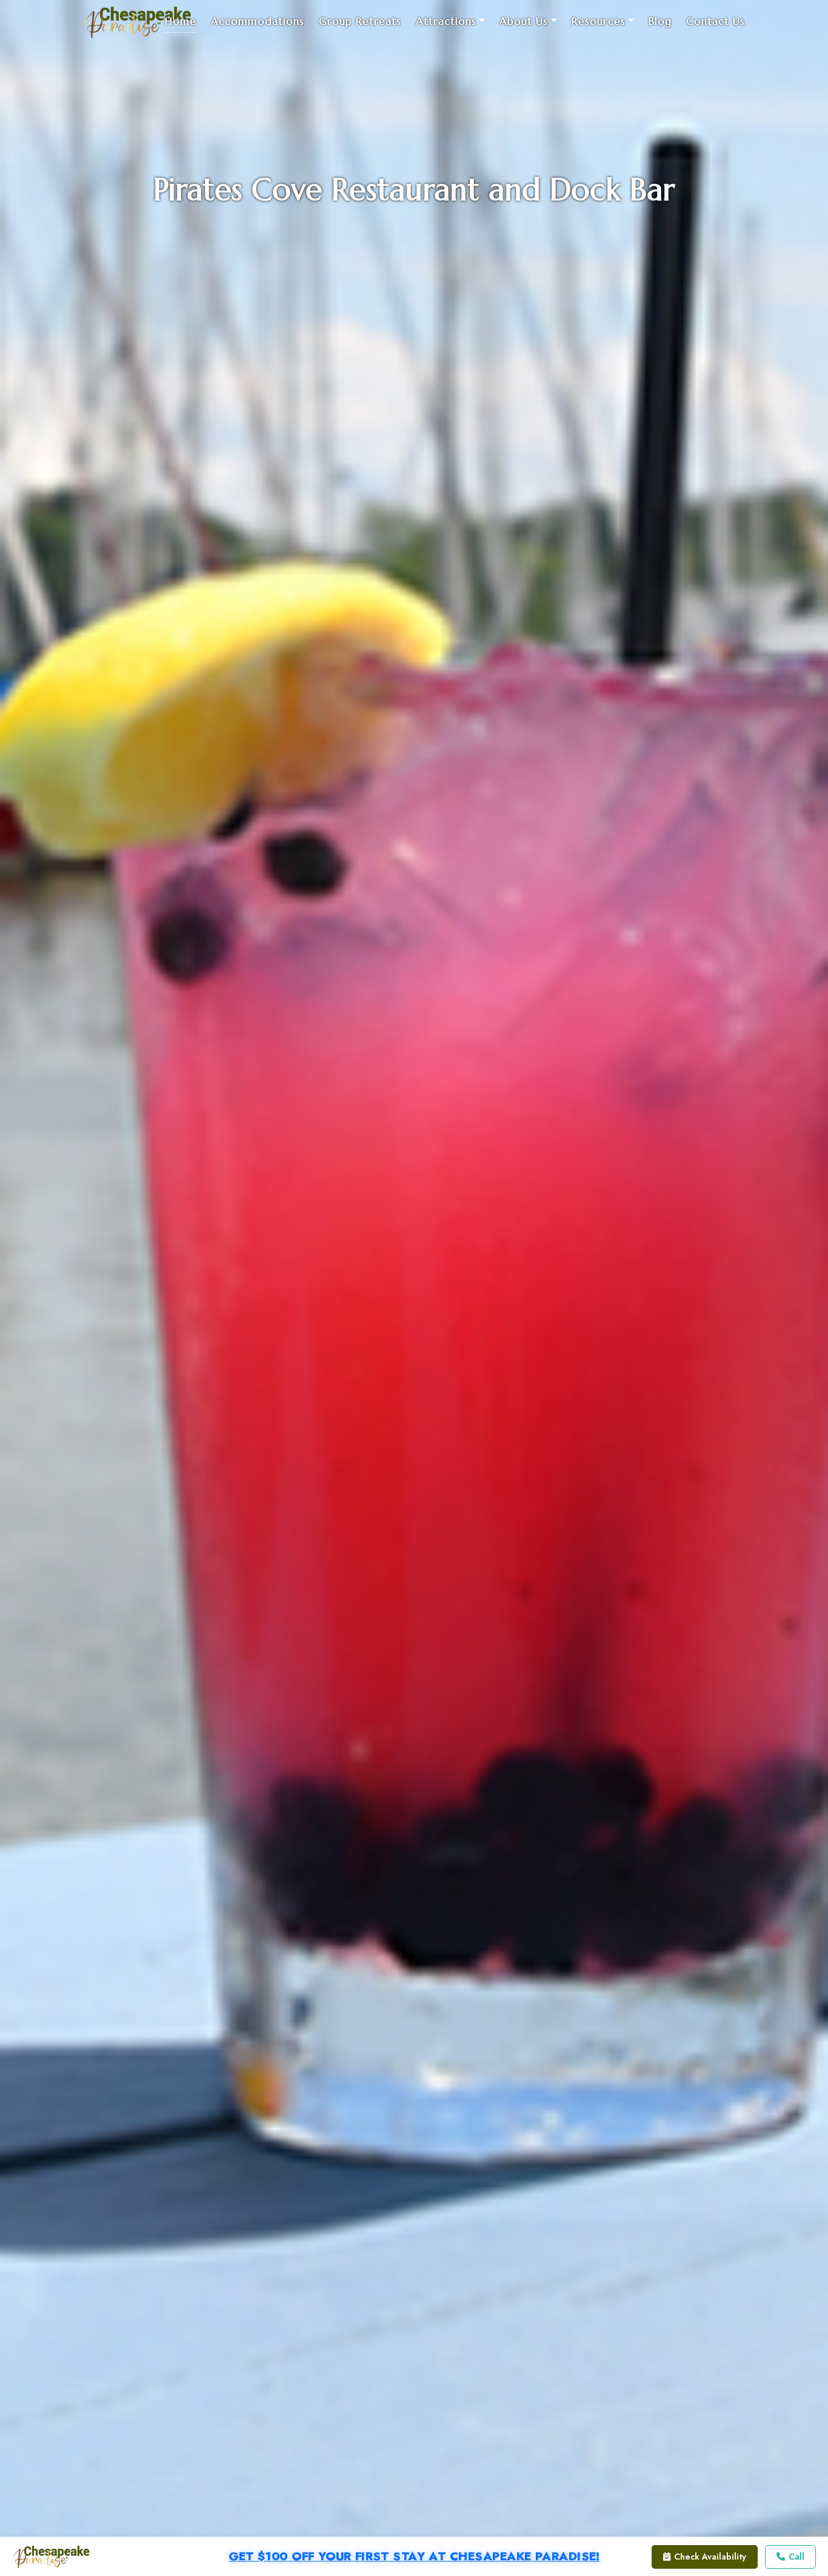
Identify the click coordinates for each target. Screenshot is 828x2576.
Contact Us (716, 21)
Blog (660, 21)
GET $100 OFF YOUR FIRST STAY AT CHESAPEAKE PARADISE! (414, 2557)
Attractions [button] (446, 21)
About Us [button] (524, 21)
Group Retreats (360, 21)
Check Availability (710, 2557)
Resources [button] (599, 21)
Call (796, 2557)
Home (181, 21)
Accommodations (258, 21)
